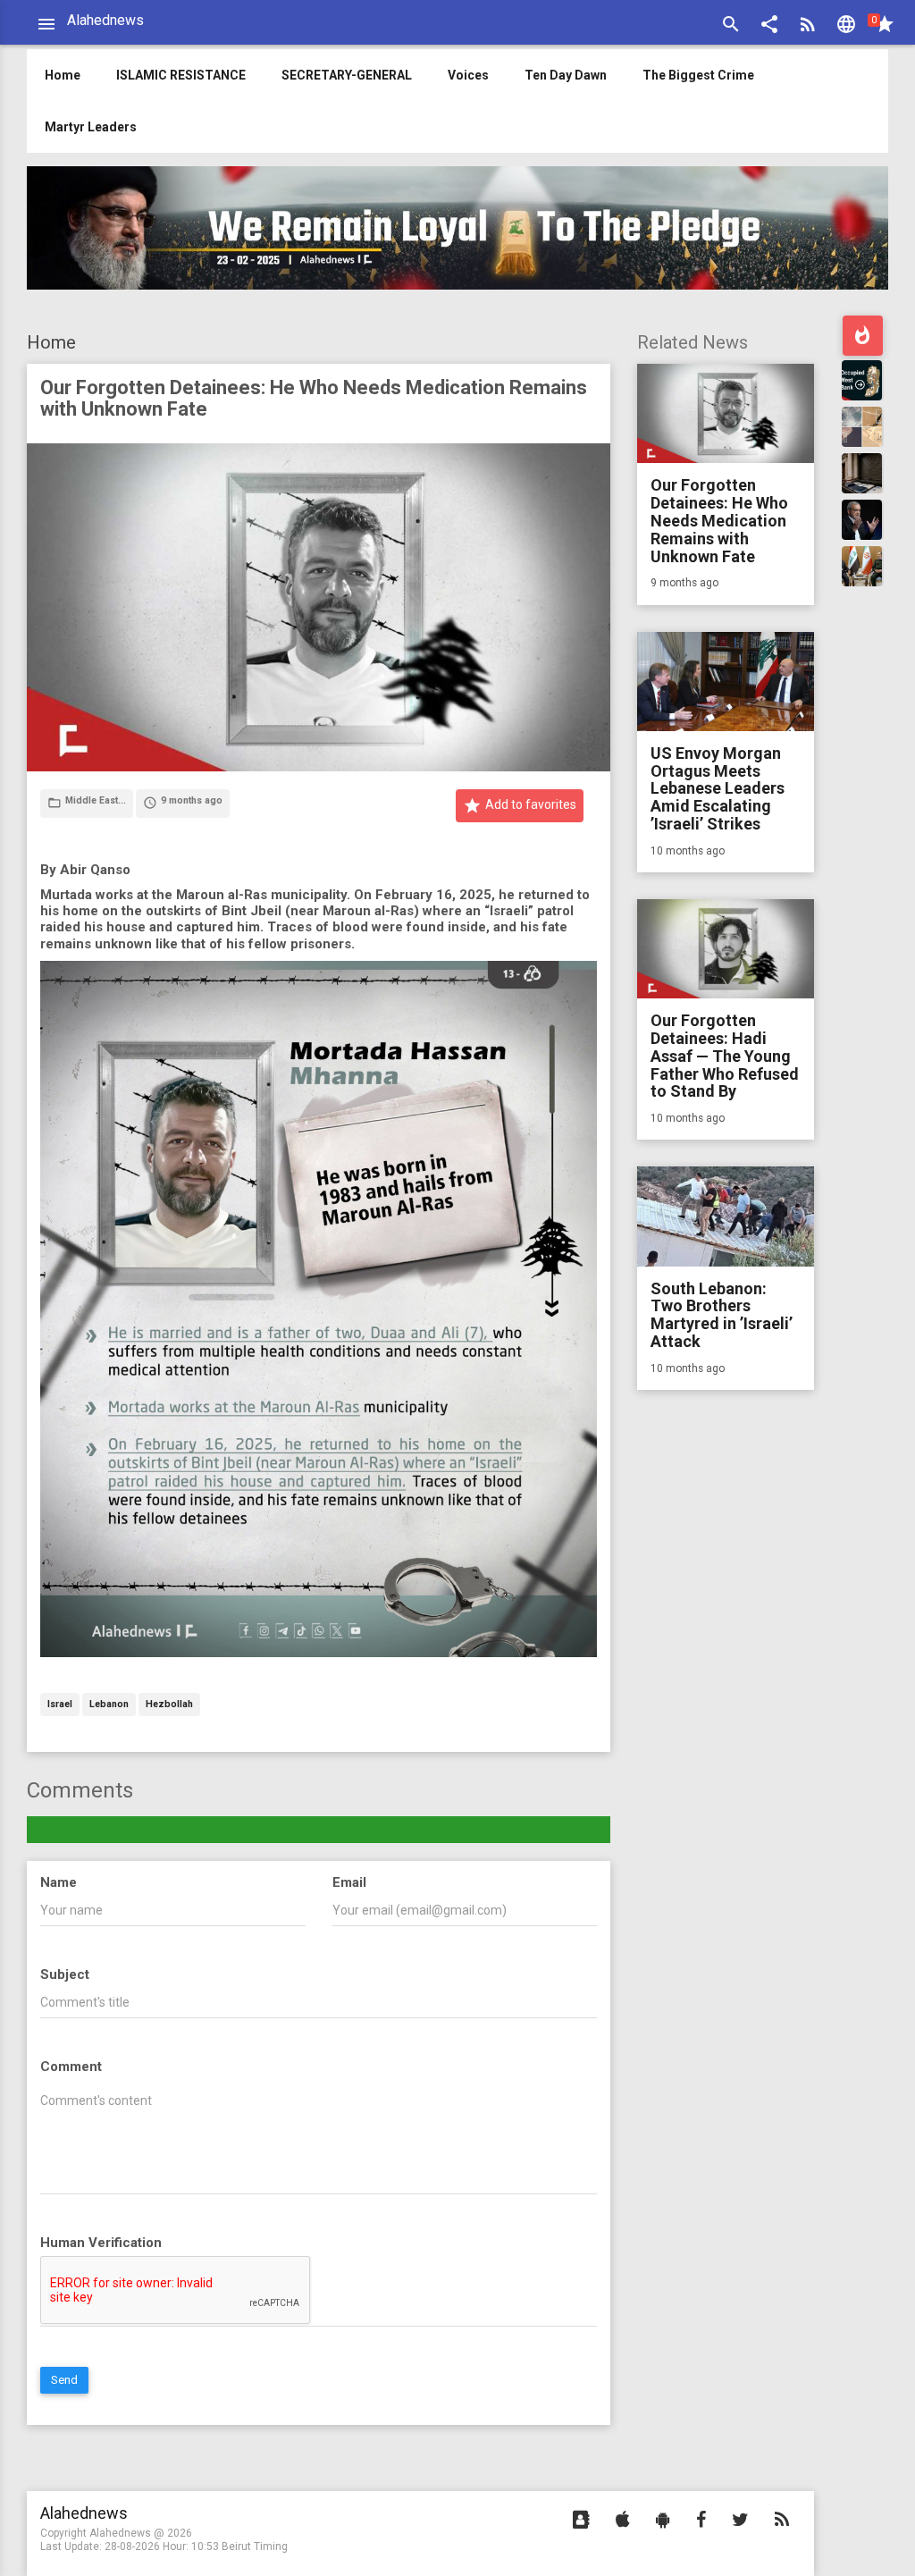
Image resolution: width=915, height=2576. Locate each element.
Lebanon (109, 1705)
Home (51, 342)
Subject (65, 1974)
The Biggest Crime (698, 75)
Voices (468, 75)
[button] (769, 26)
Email (349, 1882)
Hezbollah (169, 1705)
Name (59, 1882)
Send (64, 2380)
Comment (71, 2067)
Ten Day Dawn (566, 75)
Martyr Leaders (91, 127)
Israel (60, 1705)
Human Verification (101, 2243)
